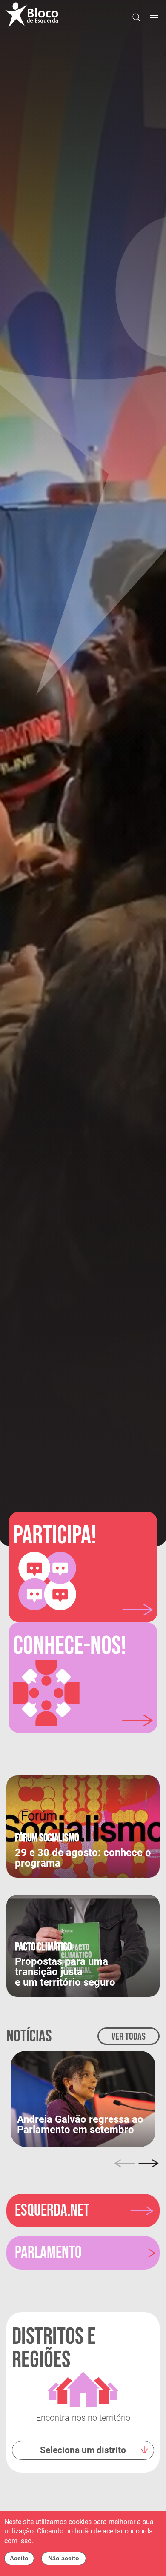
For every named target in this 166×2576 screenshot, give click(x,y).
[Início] (35, 15)
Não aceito (64, 2558)
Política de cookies (63, 2541)
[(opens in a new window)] (83, 2098)
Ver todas (129, 2037)
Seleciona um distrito (83, 2450)
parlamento (48, 2253)
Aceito (19, 2558)
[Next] (149, 2163)
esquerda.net (52, 2211)
